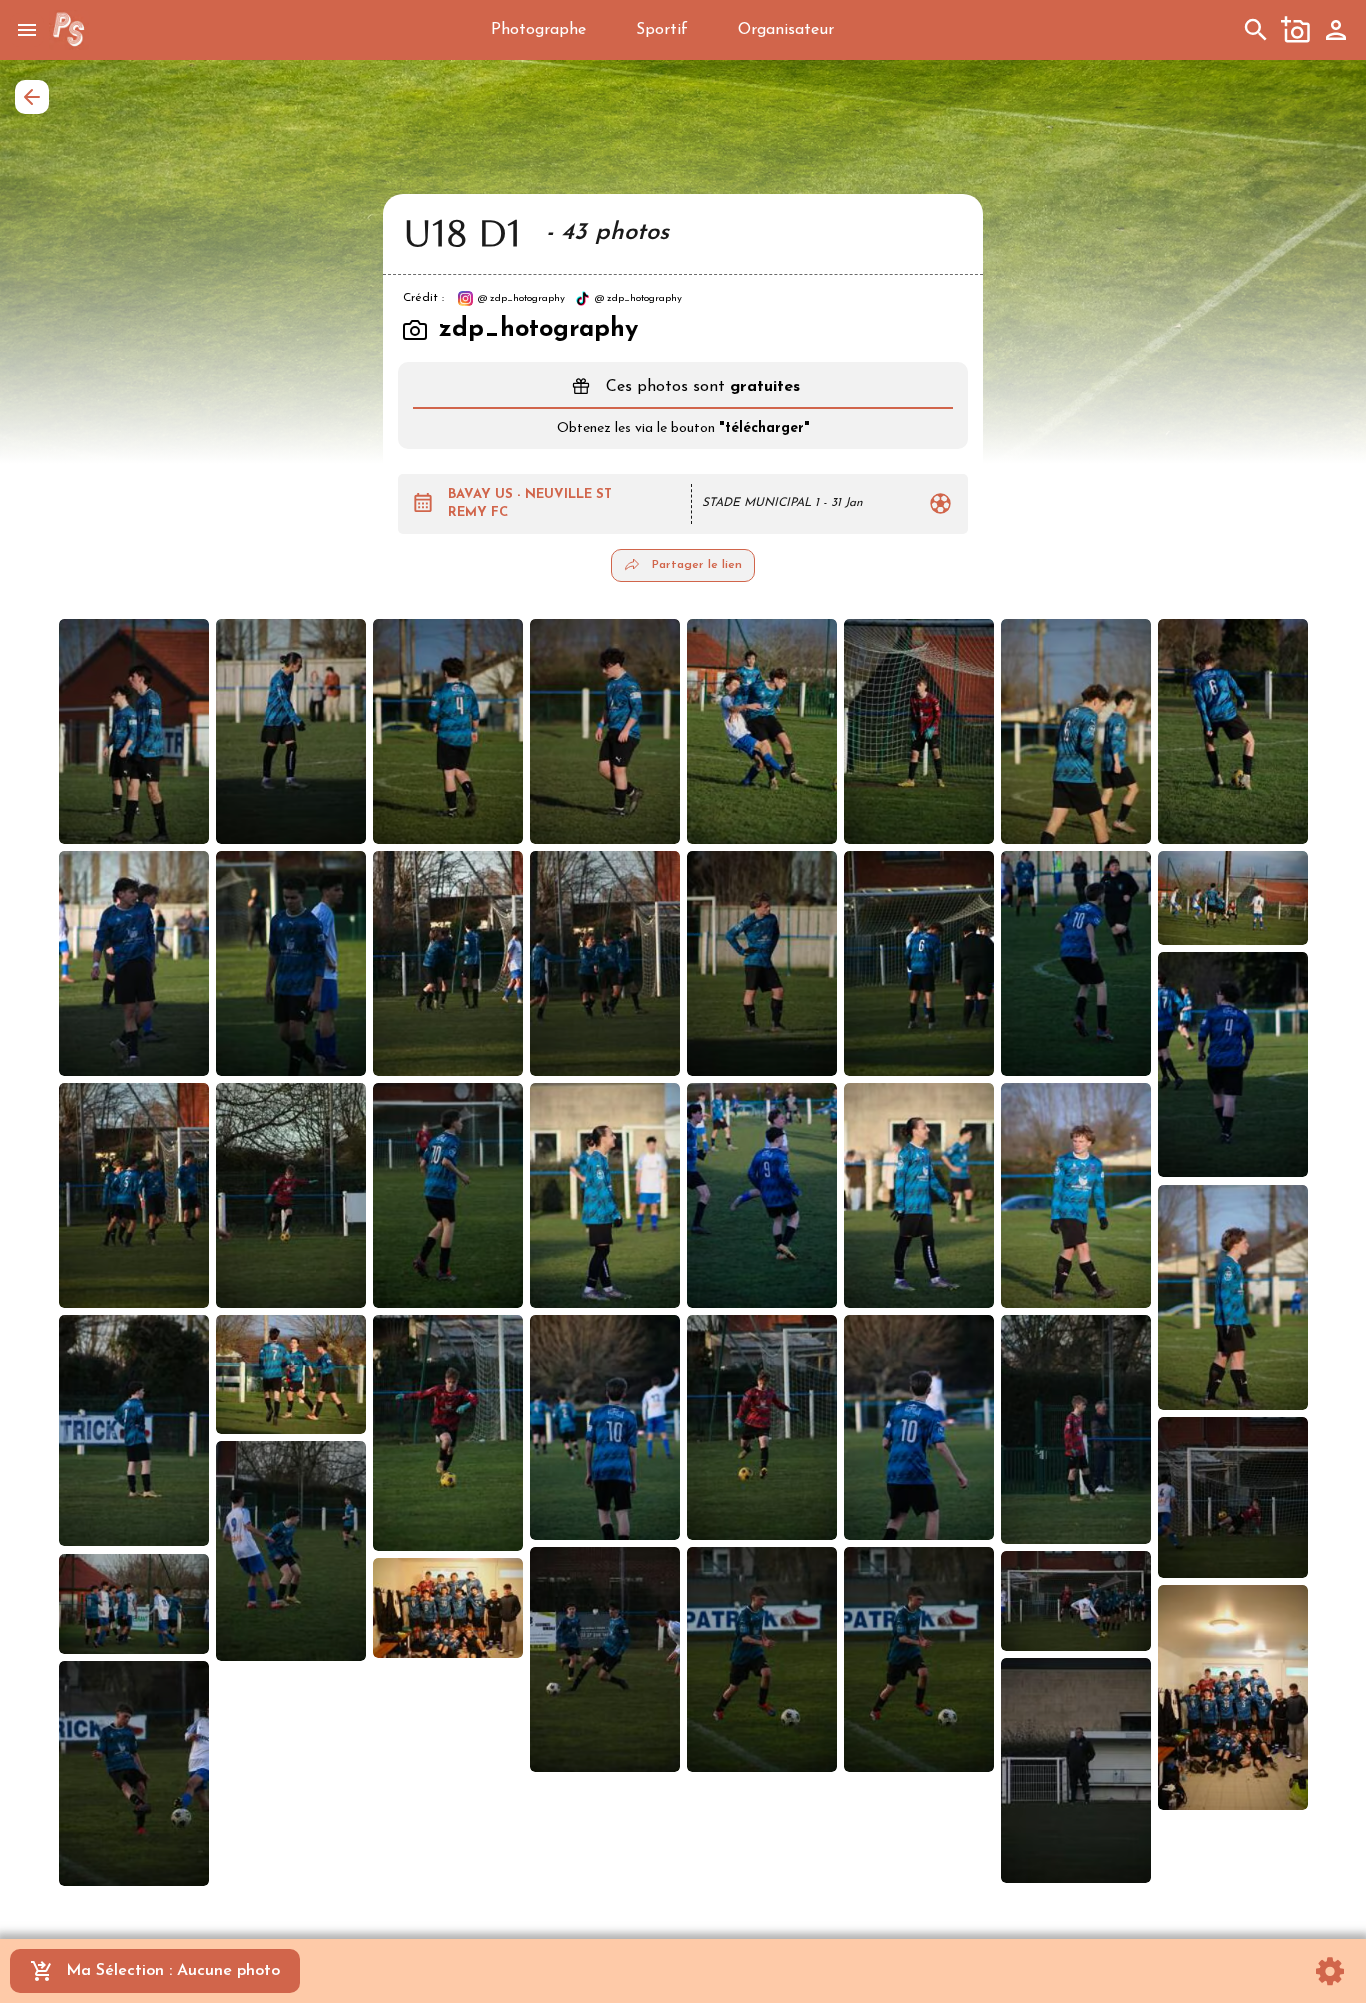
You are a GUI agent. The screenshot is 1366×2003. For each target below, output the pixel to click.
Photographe (538, 30)
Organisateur (786, 30)
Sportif (662, 30)
